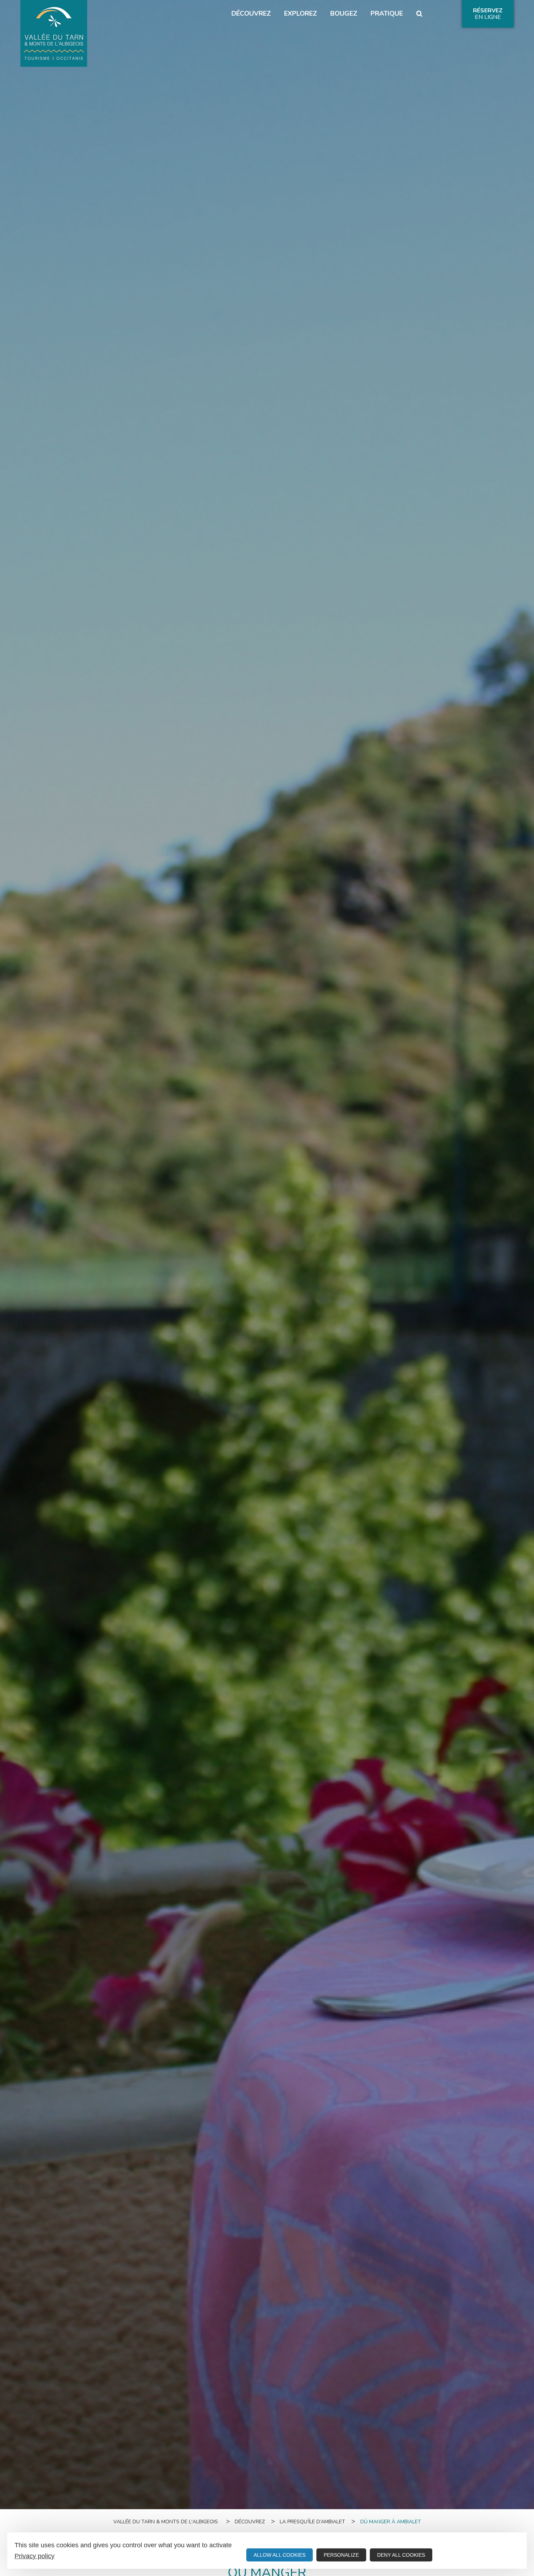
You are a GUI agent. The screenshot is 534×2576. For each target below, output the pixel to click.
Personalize (341, 2555)
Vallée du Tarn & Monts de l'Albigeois (166, 2522)
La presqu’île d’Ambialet (312, 2522)
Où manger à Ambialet (391, 2522)
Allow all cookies (280, 2555)
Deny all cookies (401, 2555)
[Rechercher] (419, 14)
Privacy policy (35, 2556)
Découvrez (250, 2522)
